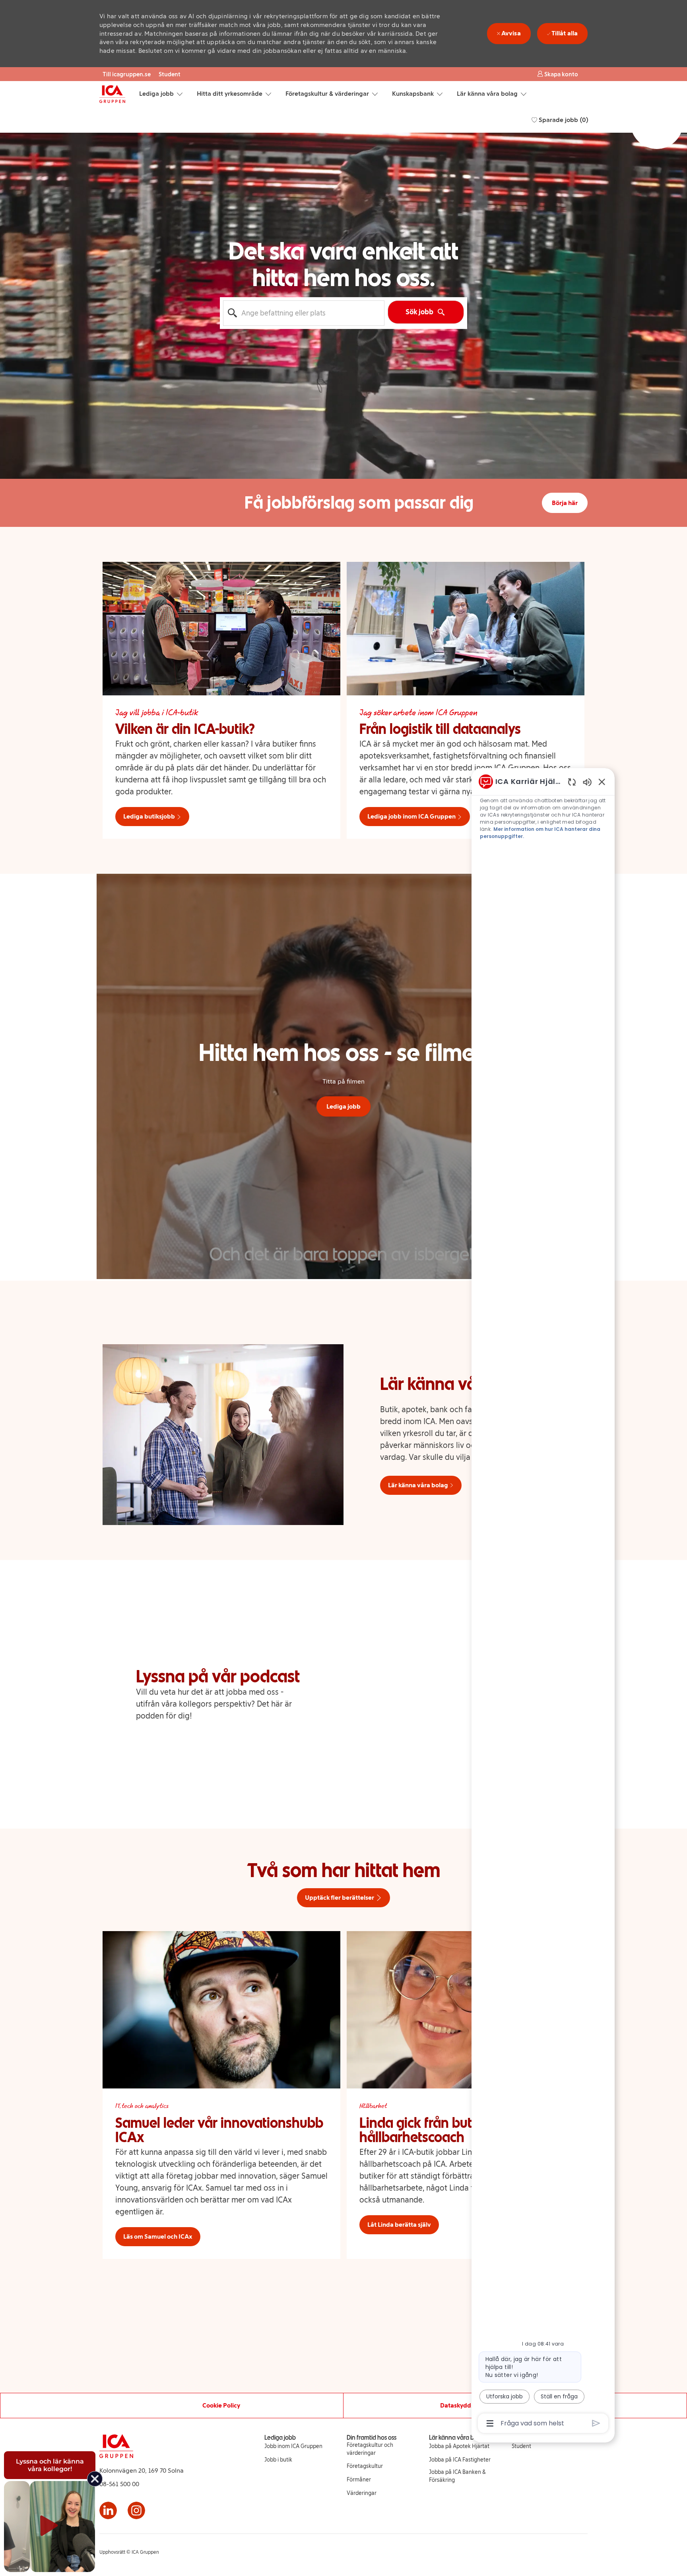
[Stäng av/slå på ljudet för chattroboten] (587, 782)
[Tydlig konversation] (572, 782)
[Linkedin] (108, 2510)
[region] (543, 1602)
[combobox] (304, 313)
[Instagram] (136, 2510)
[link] (293, 2446)
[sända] (596, 2423)
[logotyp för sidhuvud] (112, 94)
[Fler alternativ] (490, 2423)
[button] (558, 74)
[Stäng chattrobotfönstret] (602, 782)
